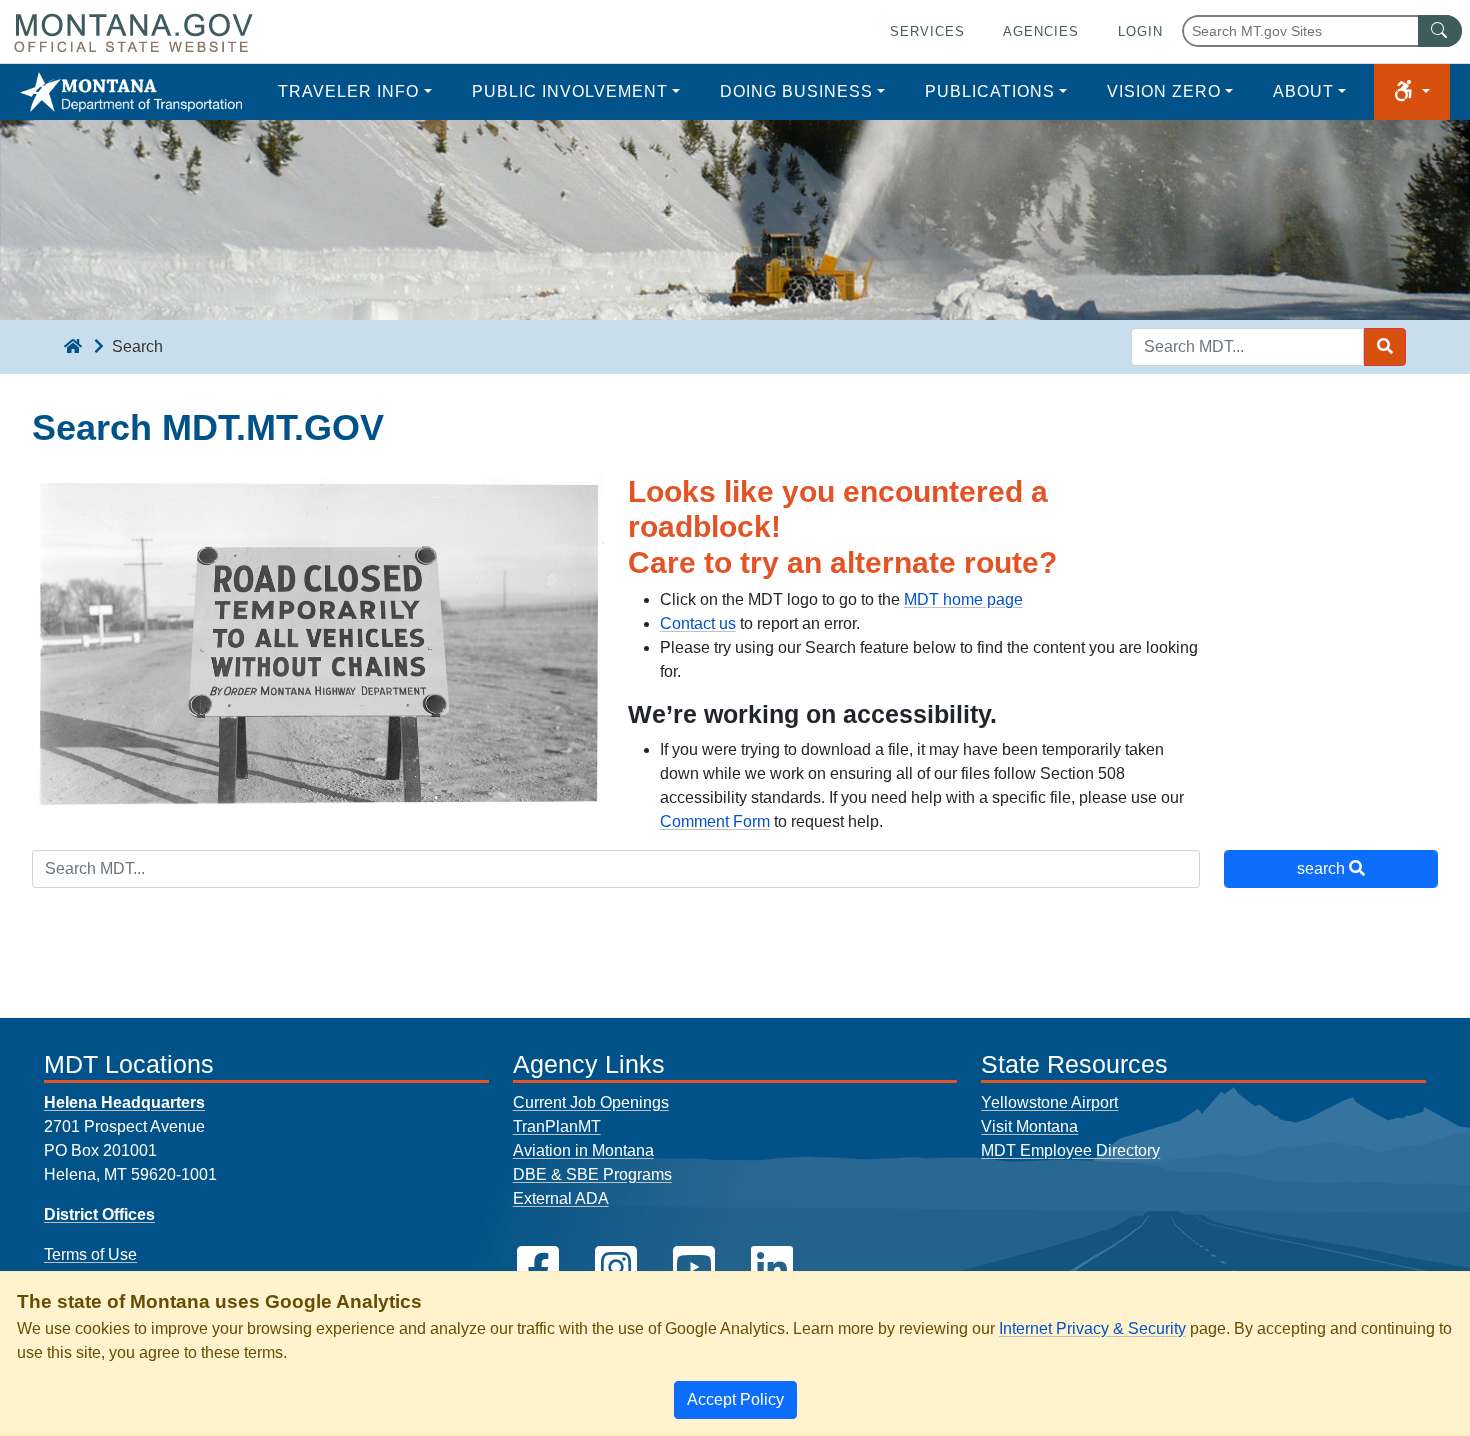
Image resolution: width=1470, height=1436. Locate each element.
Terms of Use (90, 1254)
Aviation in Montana (583, 1150)
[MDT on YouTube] (694, 1267)
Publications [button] (990, 91)
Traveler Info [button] (348, 91)
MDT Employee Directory (1070, 1150)
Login (1140, 31)
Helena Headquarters (124, 1102)
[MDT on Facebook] (538, 1267)
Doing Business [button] (796, 91)
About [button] (1303, 91)
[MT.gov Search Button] (1440, 31)
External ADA (561, 1198)
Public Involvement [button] (570, 91)
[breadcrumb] (73, 347)
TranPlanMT (557, 1126)
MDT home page (963, 599)
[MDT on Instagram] (616, 1267)
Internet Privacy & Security (1092, 1328)
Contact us (698, 623)
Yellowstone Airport (1049, 1102)
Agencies (1041, 31)
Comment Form (715, 821)
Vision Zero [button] (1164, 91)
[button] (1412, 92)
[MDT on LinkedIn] (772, 1267)
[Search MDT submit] (1385, 347)
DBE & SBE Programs (592, 1174)
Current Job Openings (591, 1102)
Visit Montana (1029, 1126)
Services (927, 31)
